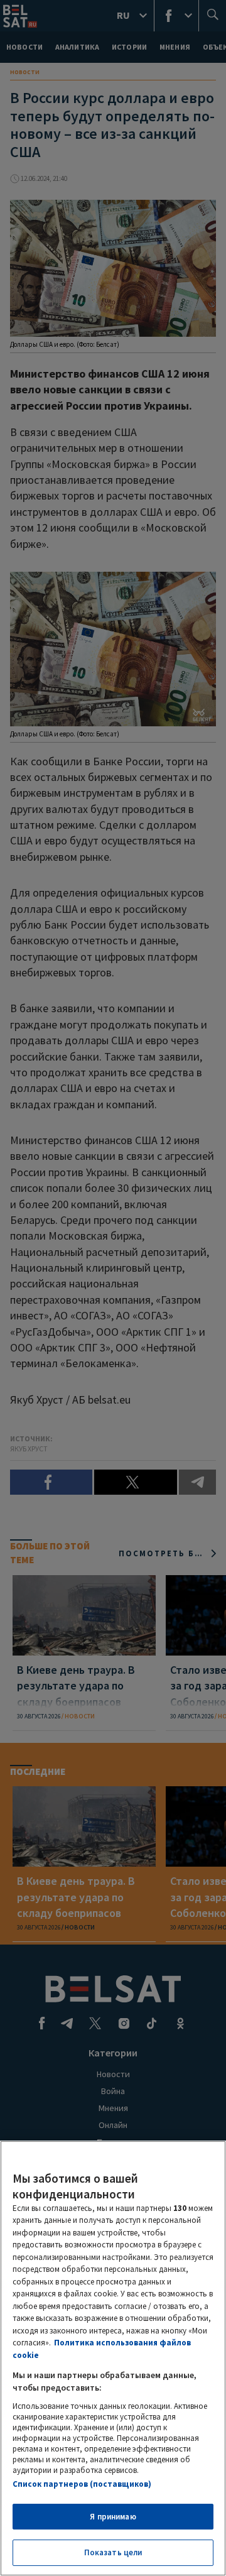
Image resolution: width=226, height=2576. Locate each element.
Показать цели (113, 2552)
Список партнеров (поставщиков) (82, 2484)
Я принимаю (113, 2517)
